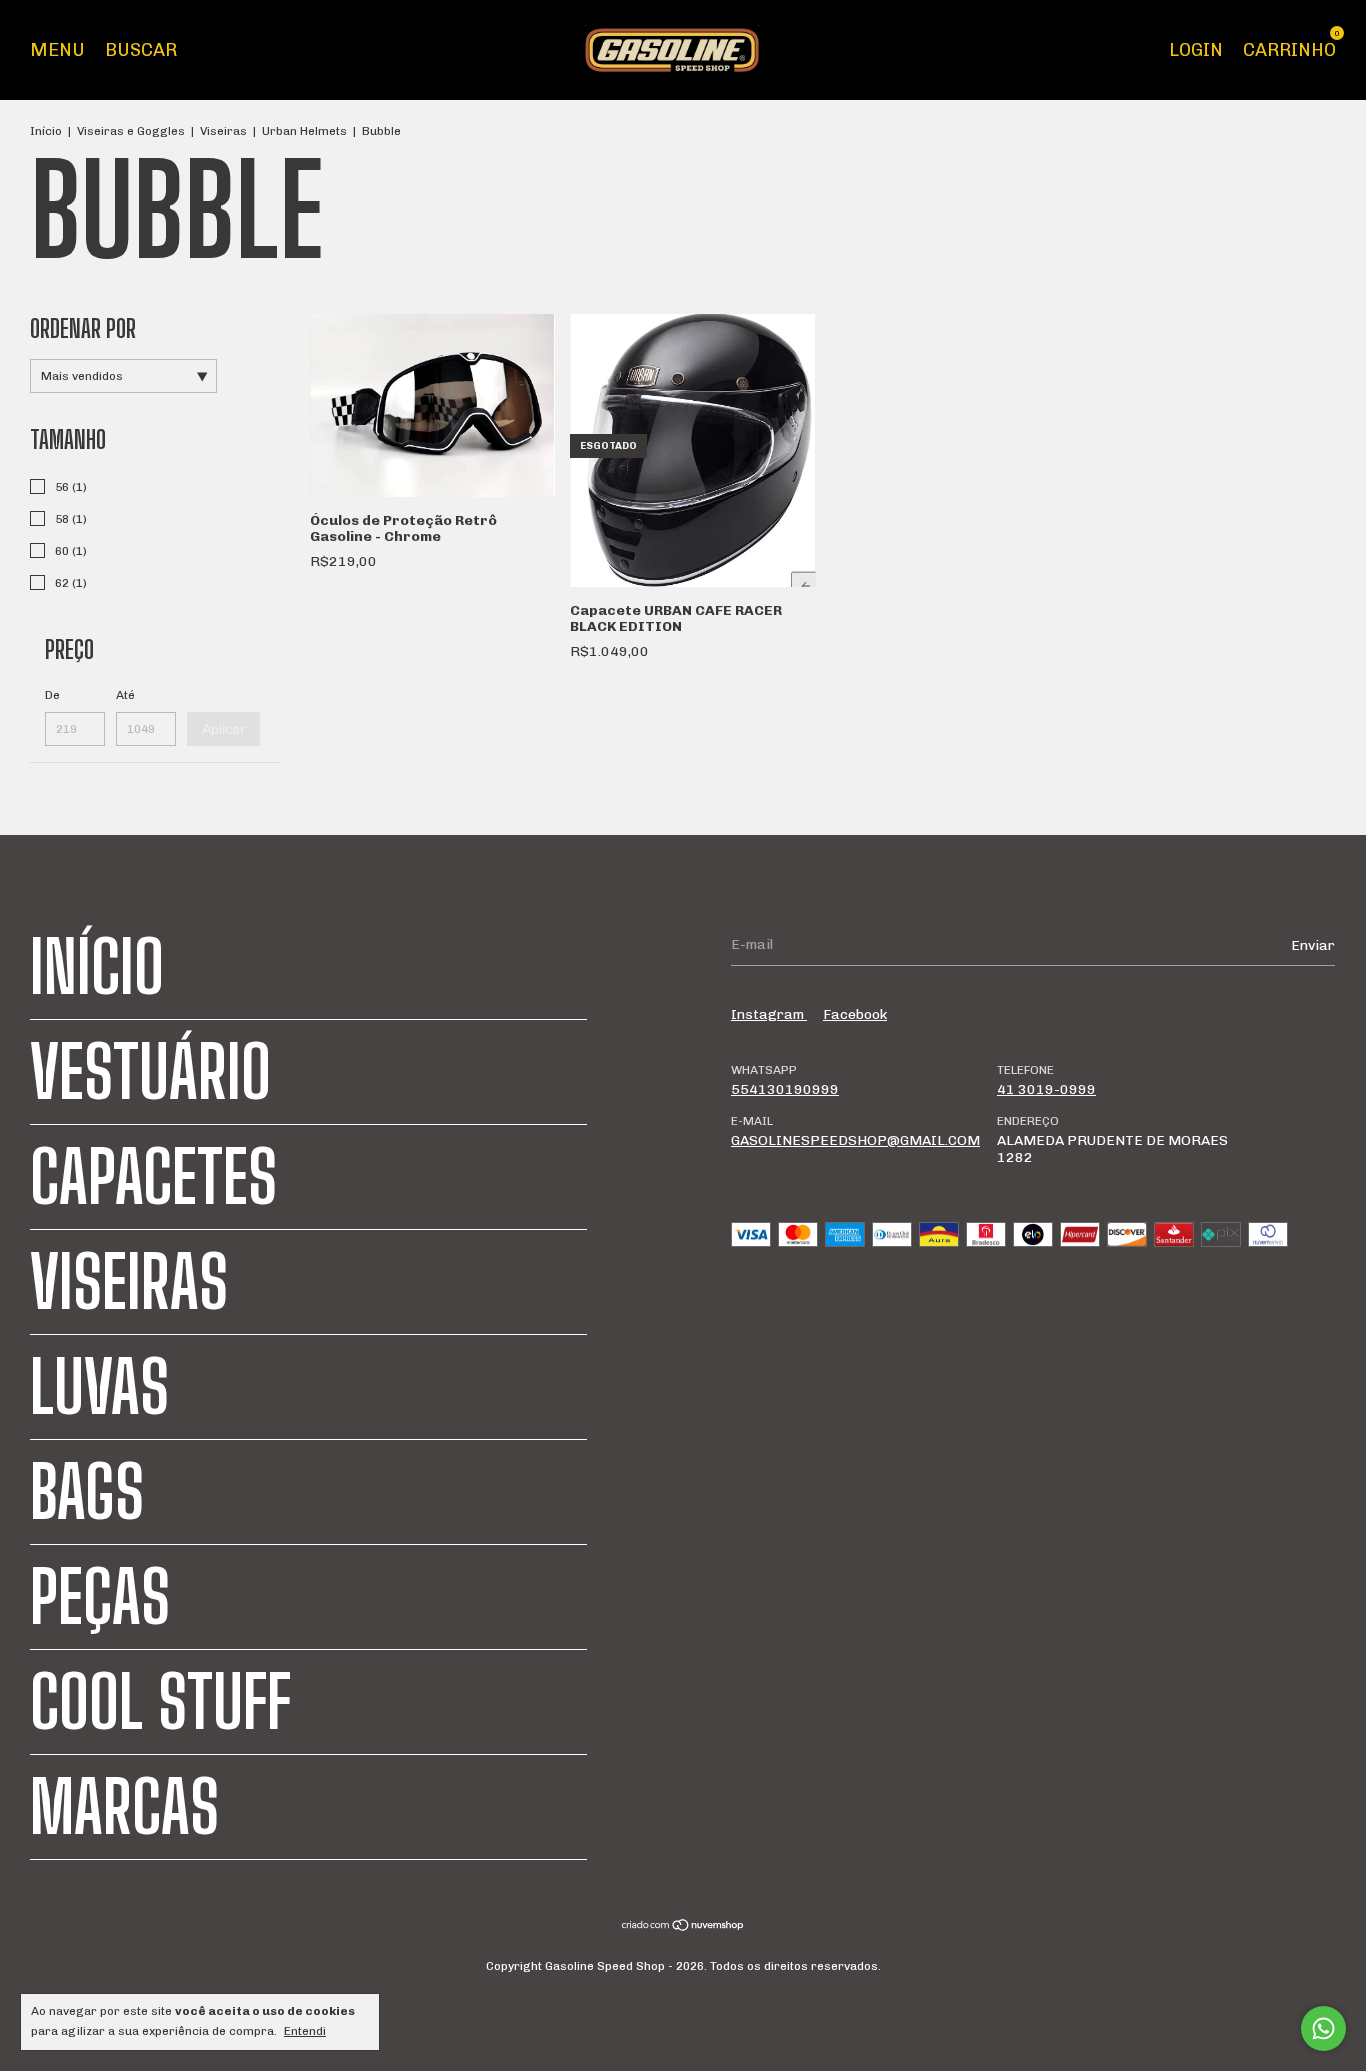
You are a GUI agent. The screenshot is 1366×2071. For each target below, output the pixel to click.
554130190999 (785, 1089)
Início (46, 131)
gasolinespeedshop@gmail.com (855, 1140)
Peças (100, 1597)
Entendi (305, 2031)
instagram (769, 1014)
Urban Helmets (304, 131)
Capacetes (153, 1177)
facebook (855, 1014)
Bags (87, 1492)
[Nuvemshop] (683, 1927)
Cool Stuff (160, 1702)
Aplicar (223, 729)
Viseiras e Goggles (131, 131)
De (52, 695)
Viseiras (223, 131)
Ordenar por (83, 328)
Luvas (99, 1387)
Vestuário (150, 1072)
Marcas (124, 1807)
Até (125, 695)
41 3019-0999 (1046, 1089)
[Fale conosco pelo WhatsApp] (1323, 2028)
